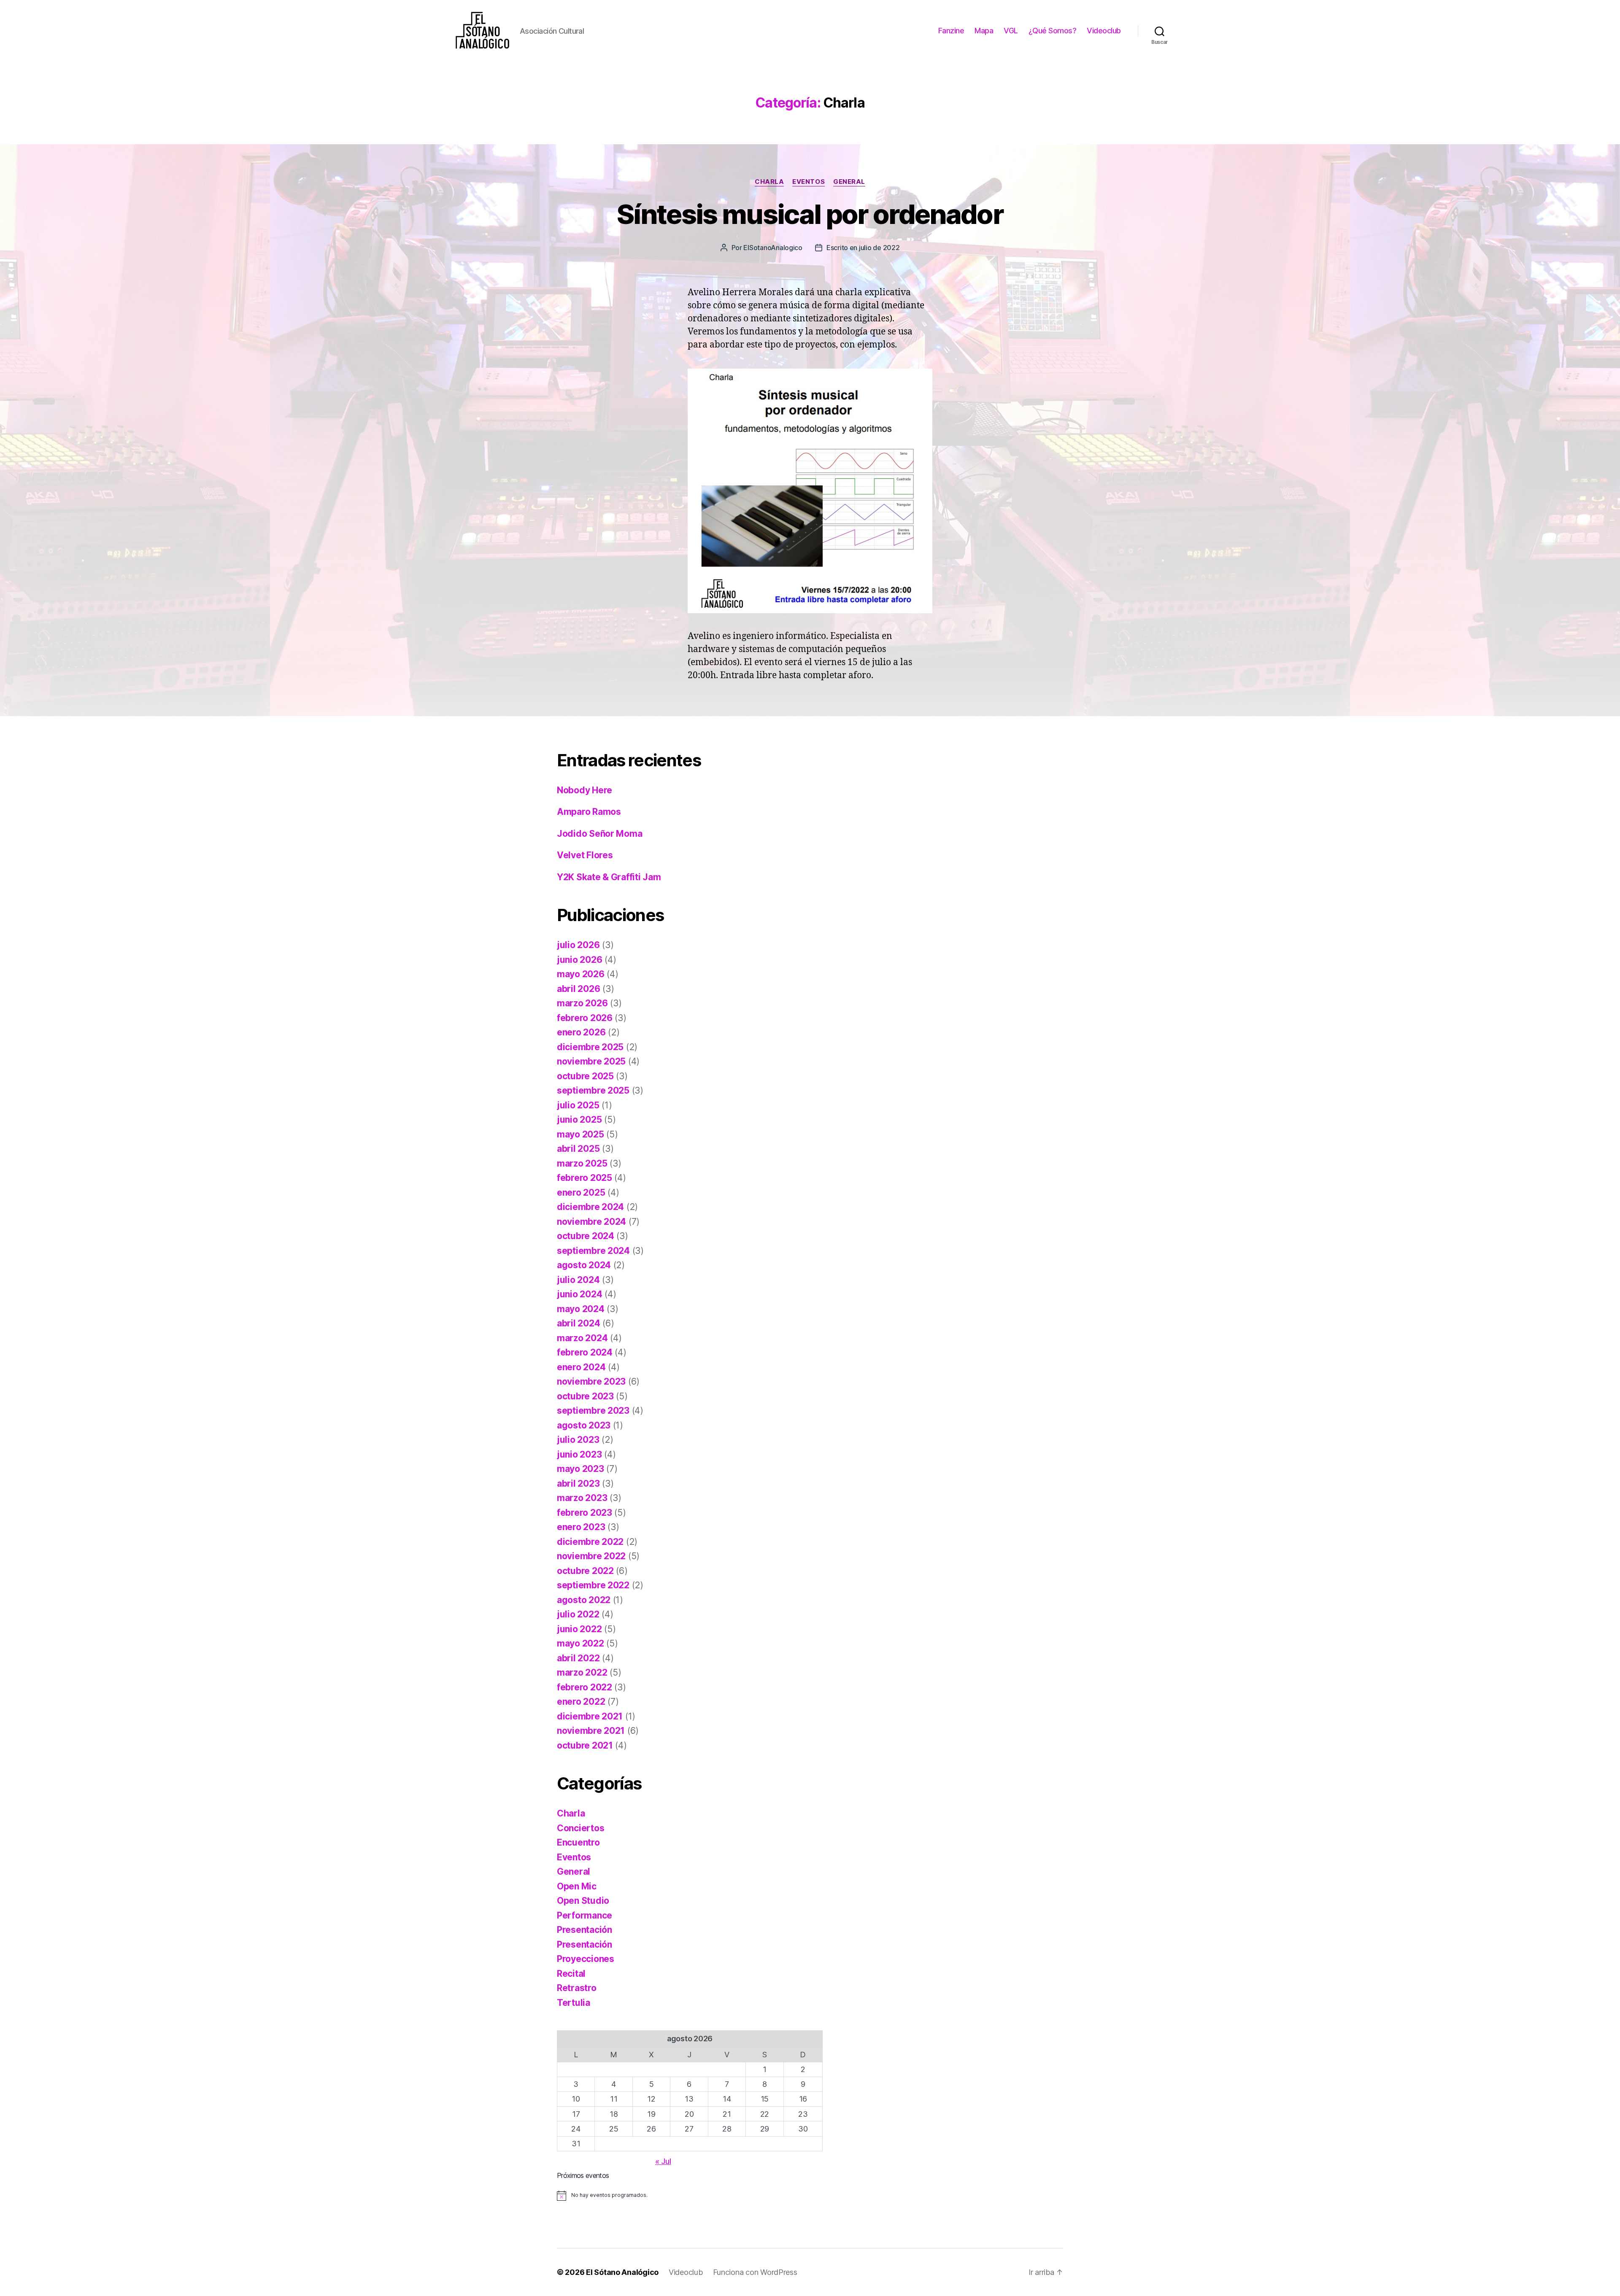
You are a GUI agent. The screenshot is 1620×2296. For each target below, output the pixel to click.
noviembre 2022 (591, 1556)
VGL (1011, 31)
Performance (585, 1915)
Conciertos (580, 1828)
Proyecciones (586, 1959)
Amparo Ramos (589, 812)
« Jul (663, 2161)
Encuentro (578, 1842)
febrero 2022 (585, 1687)
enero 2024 (581, 1367)
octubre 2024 (586, 1236)
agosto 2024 (584, 1265)
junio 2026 (579, 960)
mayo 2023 (580, 1469)
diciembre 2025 (590, 1047)
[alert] (690, 2196)
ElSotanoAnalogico (773, 248)
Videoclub (1104, 31)
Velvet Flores (585, 855)
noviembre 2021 (591, 1731)
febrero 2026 (585, 1018)
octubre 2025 (585, 1076)
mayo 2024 (581, 1309)
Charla (769, 182)
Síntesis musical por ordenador (810, 214)
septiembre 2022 (593, 1585)
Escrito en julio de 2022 (863, 248)
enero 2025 (581, 1192)
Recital (571, 1974)
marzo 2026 (582, 1003)
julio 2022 (578, 1614)
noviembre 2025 (591, 1061)
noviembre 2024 (591, 1222)
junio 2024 (579, 1294)
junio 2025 (579, 1120)
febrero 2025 (585, 1178)
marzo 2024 (582, 1338)
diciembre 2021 (590, 1716)
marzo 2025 (582, 1163)
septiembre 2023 (593, 1411)
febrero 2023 (585, 1513)
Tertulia (574, 2003)
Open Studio (583, 1901)
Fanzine (951, 31)
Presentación (585, 1930)
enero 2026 (581, 1032)
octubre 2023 (585, 1396)
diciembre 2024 (590, 1207)
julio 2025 (578, 1105)
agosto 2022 (584, 1600)
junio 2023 (579, 1454)
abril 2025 (578, 1149)
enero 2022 (581, 1702)
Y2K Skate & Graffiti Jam (609, 877)
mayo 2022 (580, 1643)
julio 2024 (578, 1280)
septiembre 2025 (593, 1090)
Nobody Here (585, 790)
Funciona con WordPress (755, 2272)
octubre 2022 (585, 1571)
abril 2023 (578, 1484)
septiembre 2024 (593, 1251)
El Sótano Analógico (622, 2272)
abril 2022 (578, 1658)
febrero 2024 (585, 1352)
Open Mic (577, 1886)
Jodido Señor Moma (599, 834)
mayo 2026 (581, 974)
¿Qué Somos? (1053, 31)
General (849, 182)
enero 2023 (581, 1527)
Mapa (984, 31)
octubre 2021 (585, 1745)
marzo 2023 (582, 1498)
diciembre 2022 (590, 1542)
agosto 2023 (584, 1425)
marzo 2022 (582, 1672)
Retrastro (577, 1988)
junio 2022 (579, 1629)
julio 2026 (578, 945)
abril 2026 (578, 989)
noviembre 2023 (591, 1381)
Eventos (809, 182)
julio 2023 (578, 1440)
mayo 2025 (580, 1134)
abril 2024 (578, 1323)
